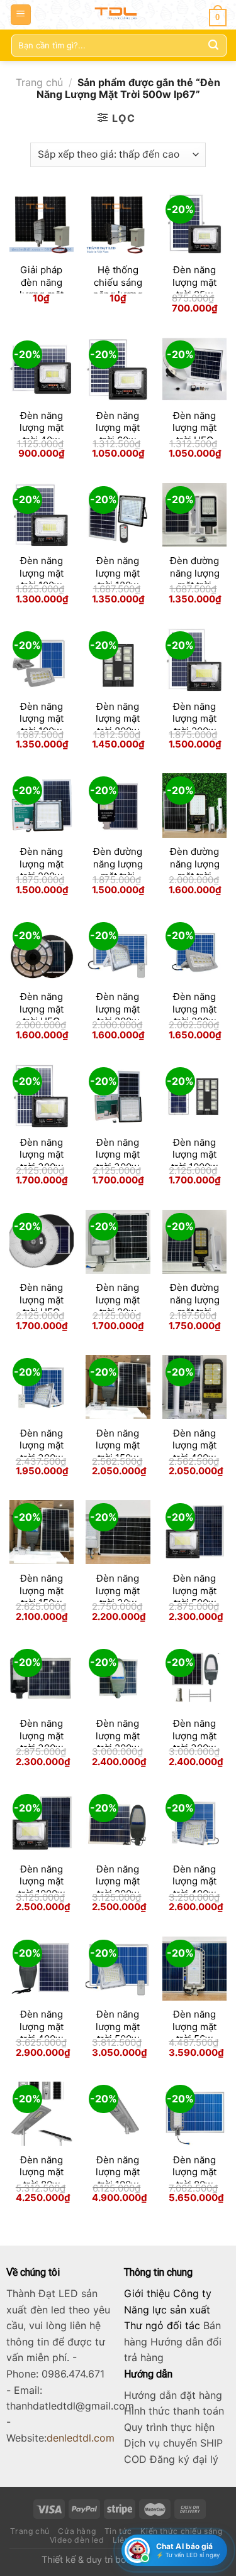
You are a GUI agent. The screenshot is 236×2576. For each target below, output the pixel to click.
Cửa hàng (77, 2531)
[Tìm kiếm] (213, 45)
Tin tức (118, 2531)
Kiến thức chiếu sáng (181, 2531)
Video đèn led (77, 2540)
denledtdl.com (81, 2438)
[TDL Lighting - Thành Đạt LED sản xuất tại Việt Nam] (118, 15)
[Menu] (21, 15)
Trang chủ (39, 82)
